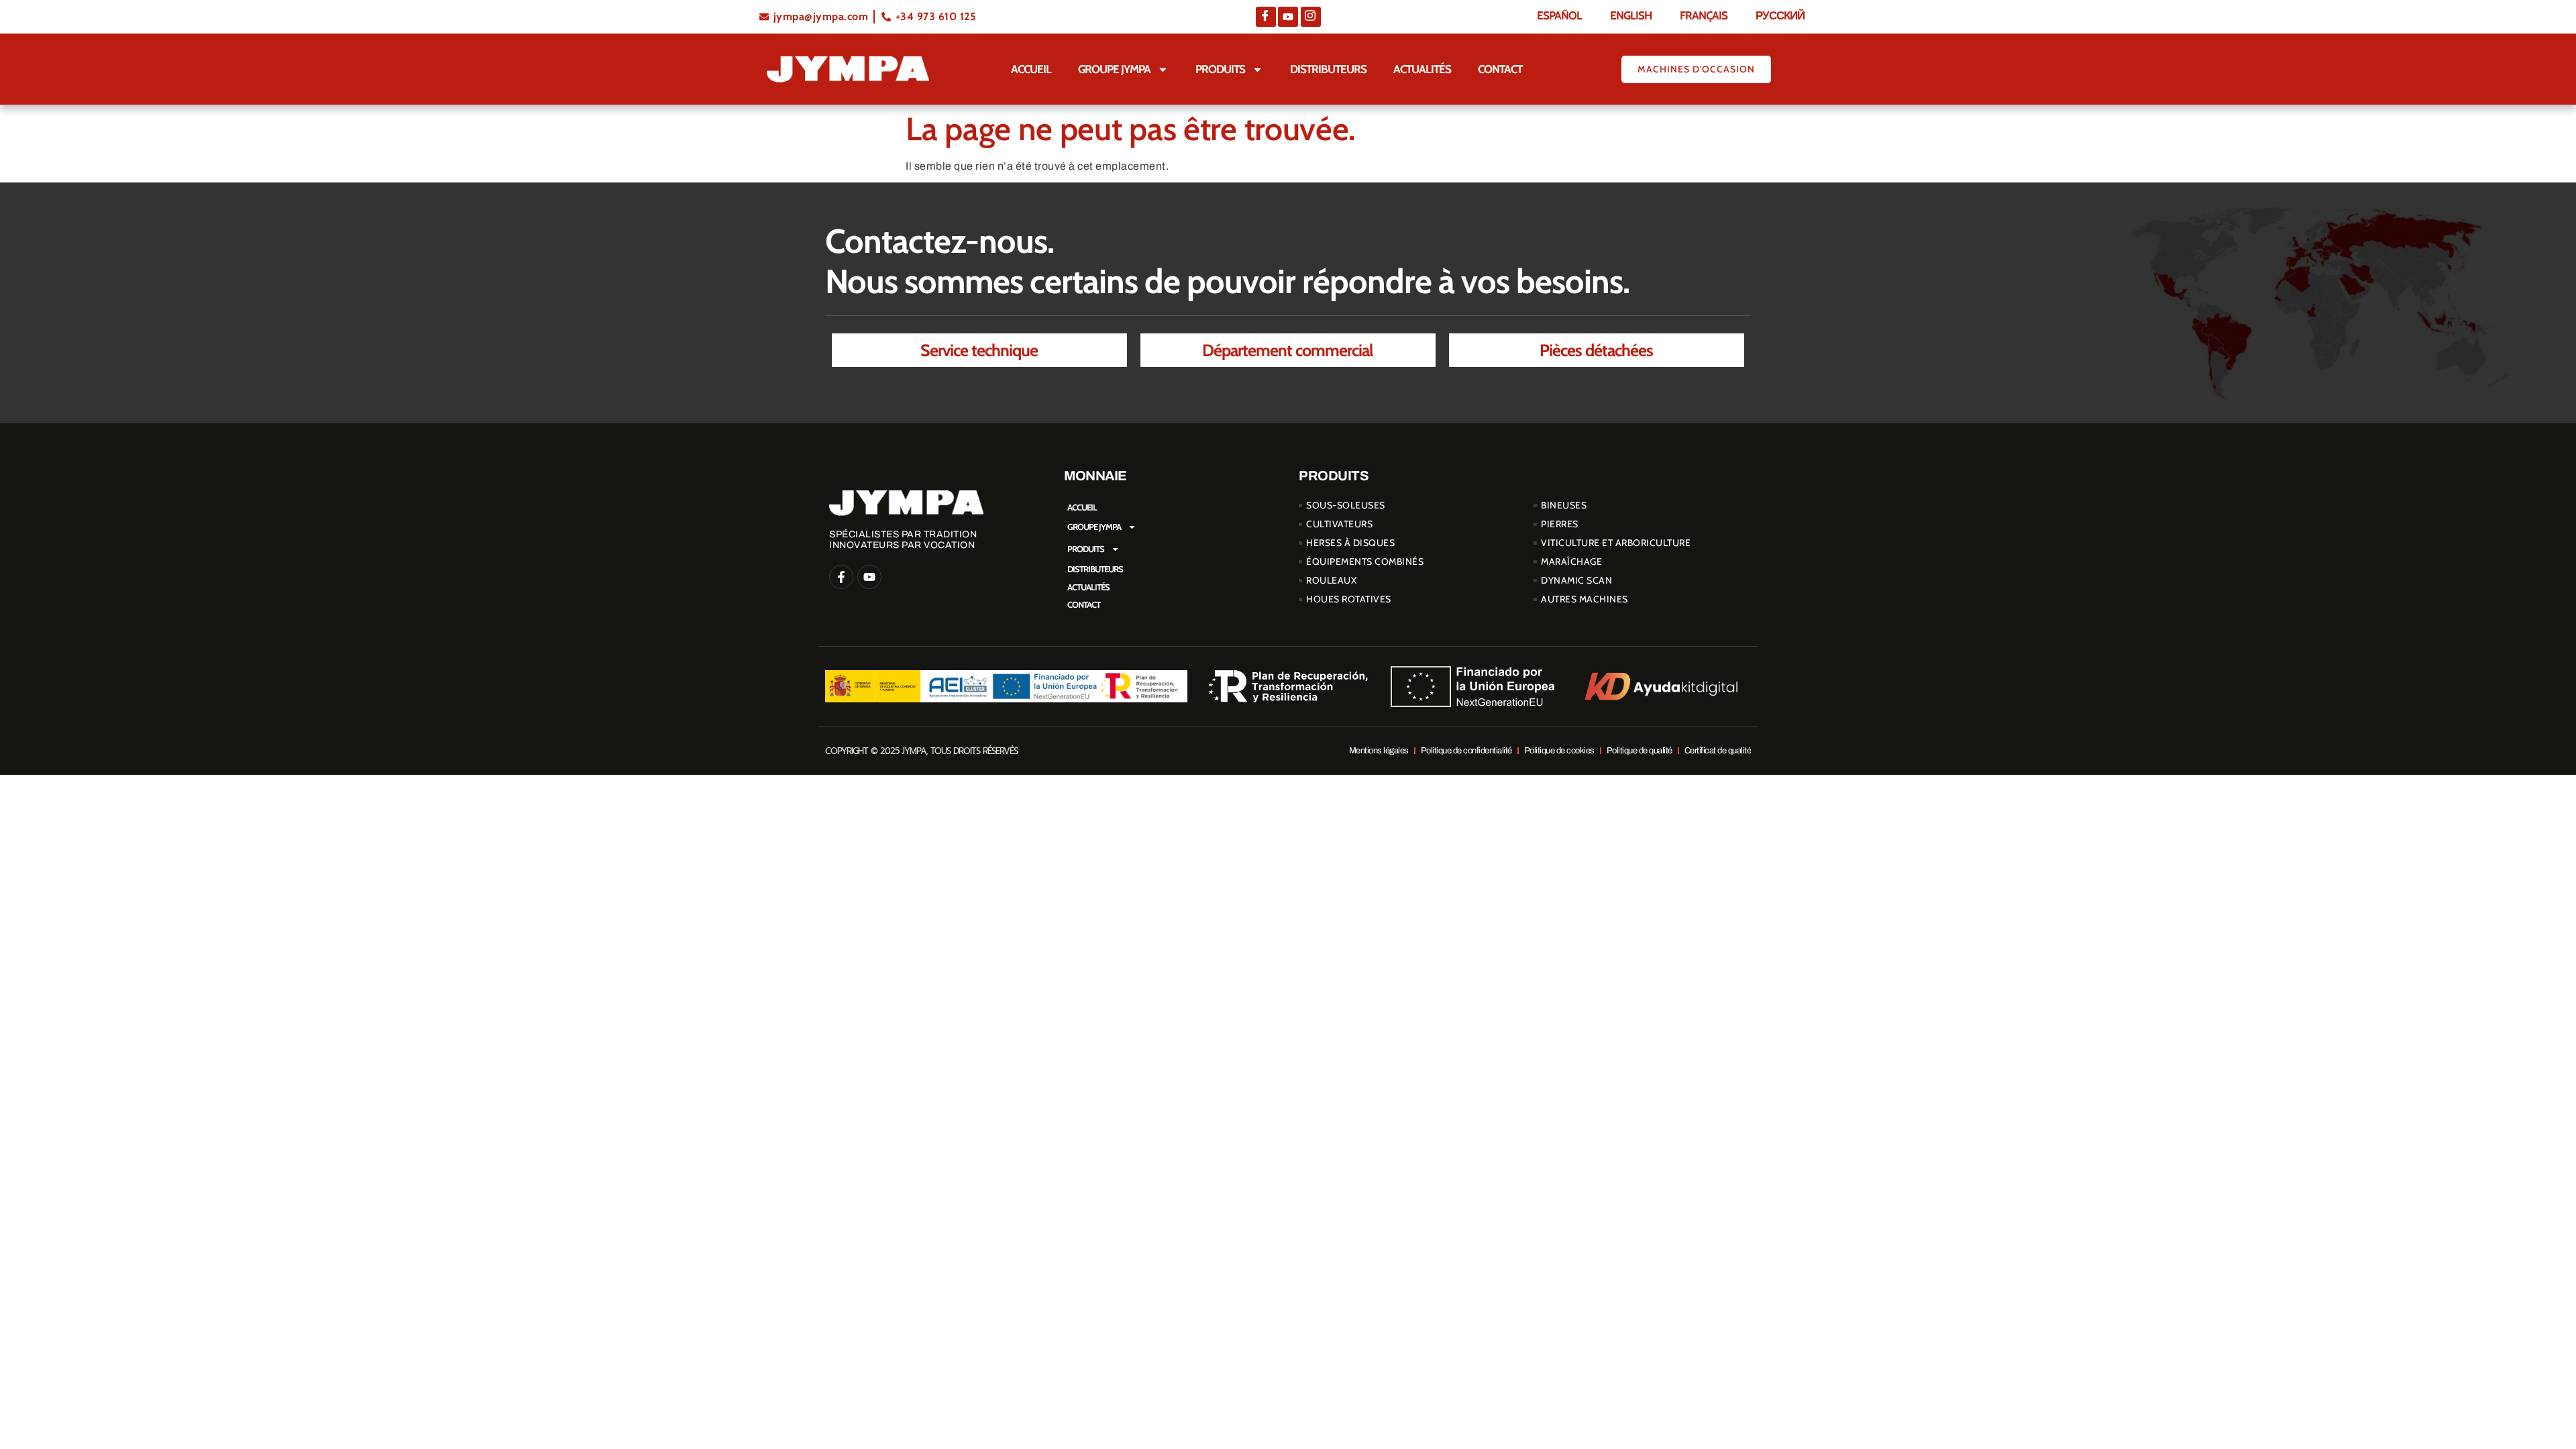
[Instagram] (1311, 17)
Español (1559, 15)
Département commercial (1288, 350)
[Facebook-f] (841, 577)
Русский (1780, 15)
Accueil (1031, 69)
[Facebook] (1266, 17)
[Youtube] (1288, 17)
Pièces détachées (1596, 350)
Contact (1500, 69)
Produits (1220, 69)
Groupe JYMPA (1114, 69)
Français (1704, 15)
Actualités (1422, 69)
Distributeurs (1328, 69)
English (1631, 15)
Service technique (979, 350)
